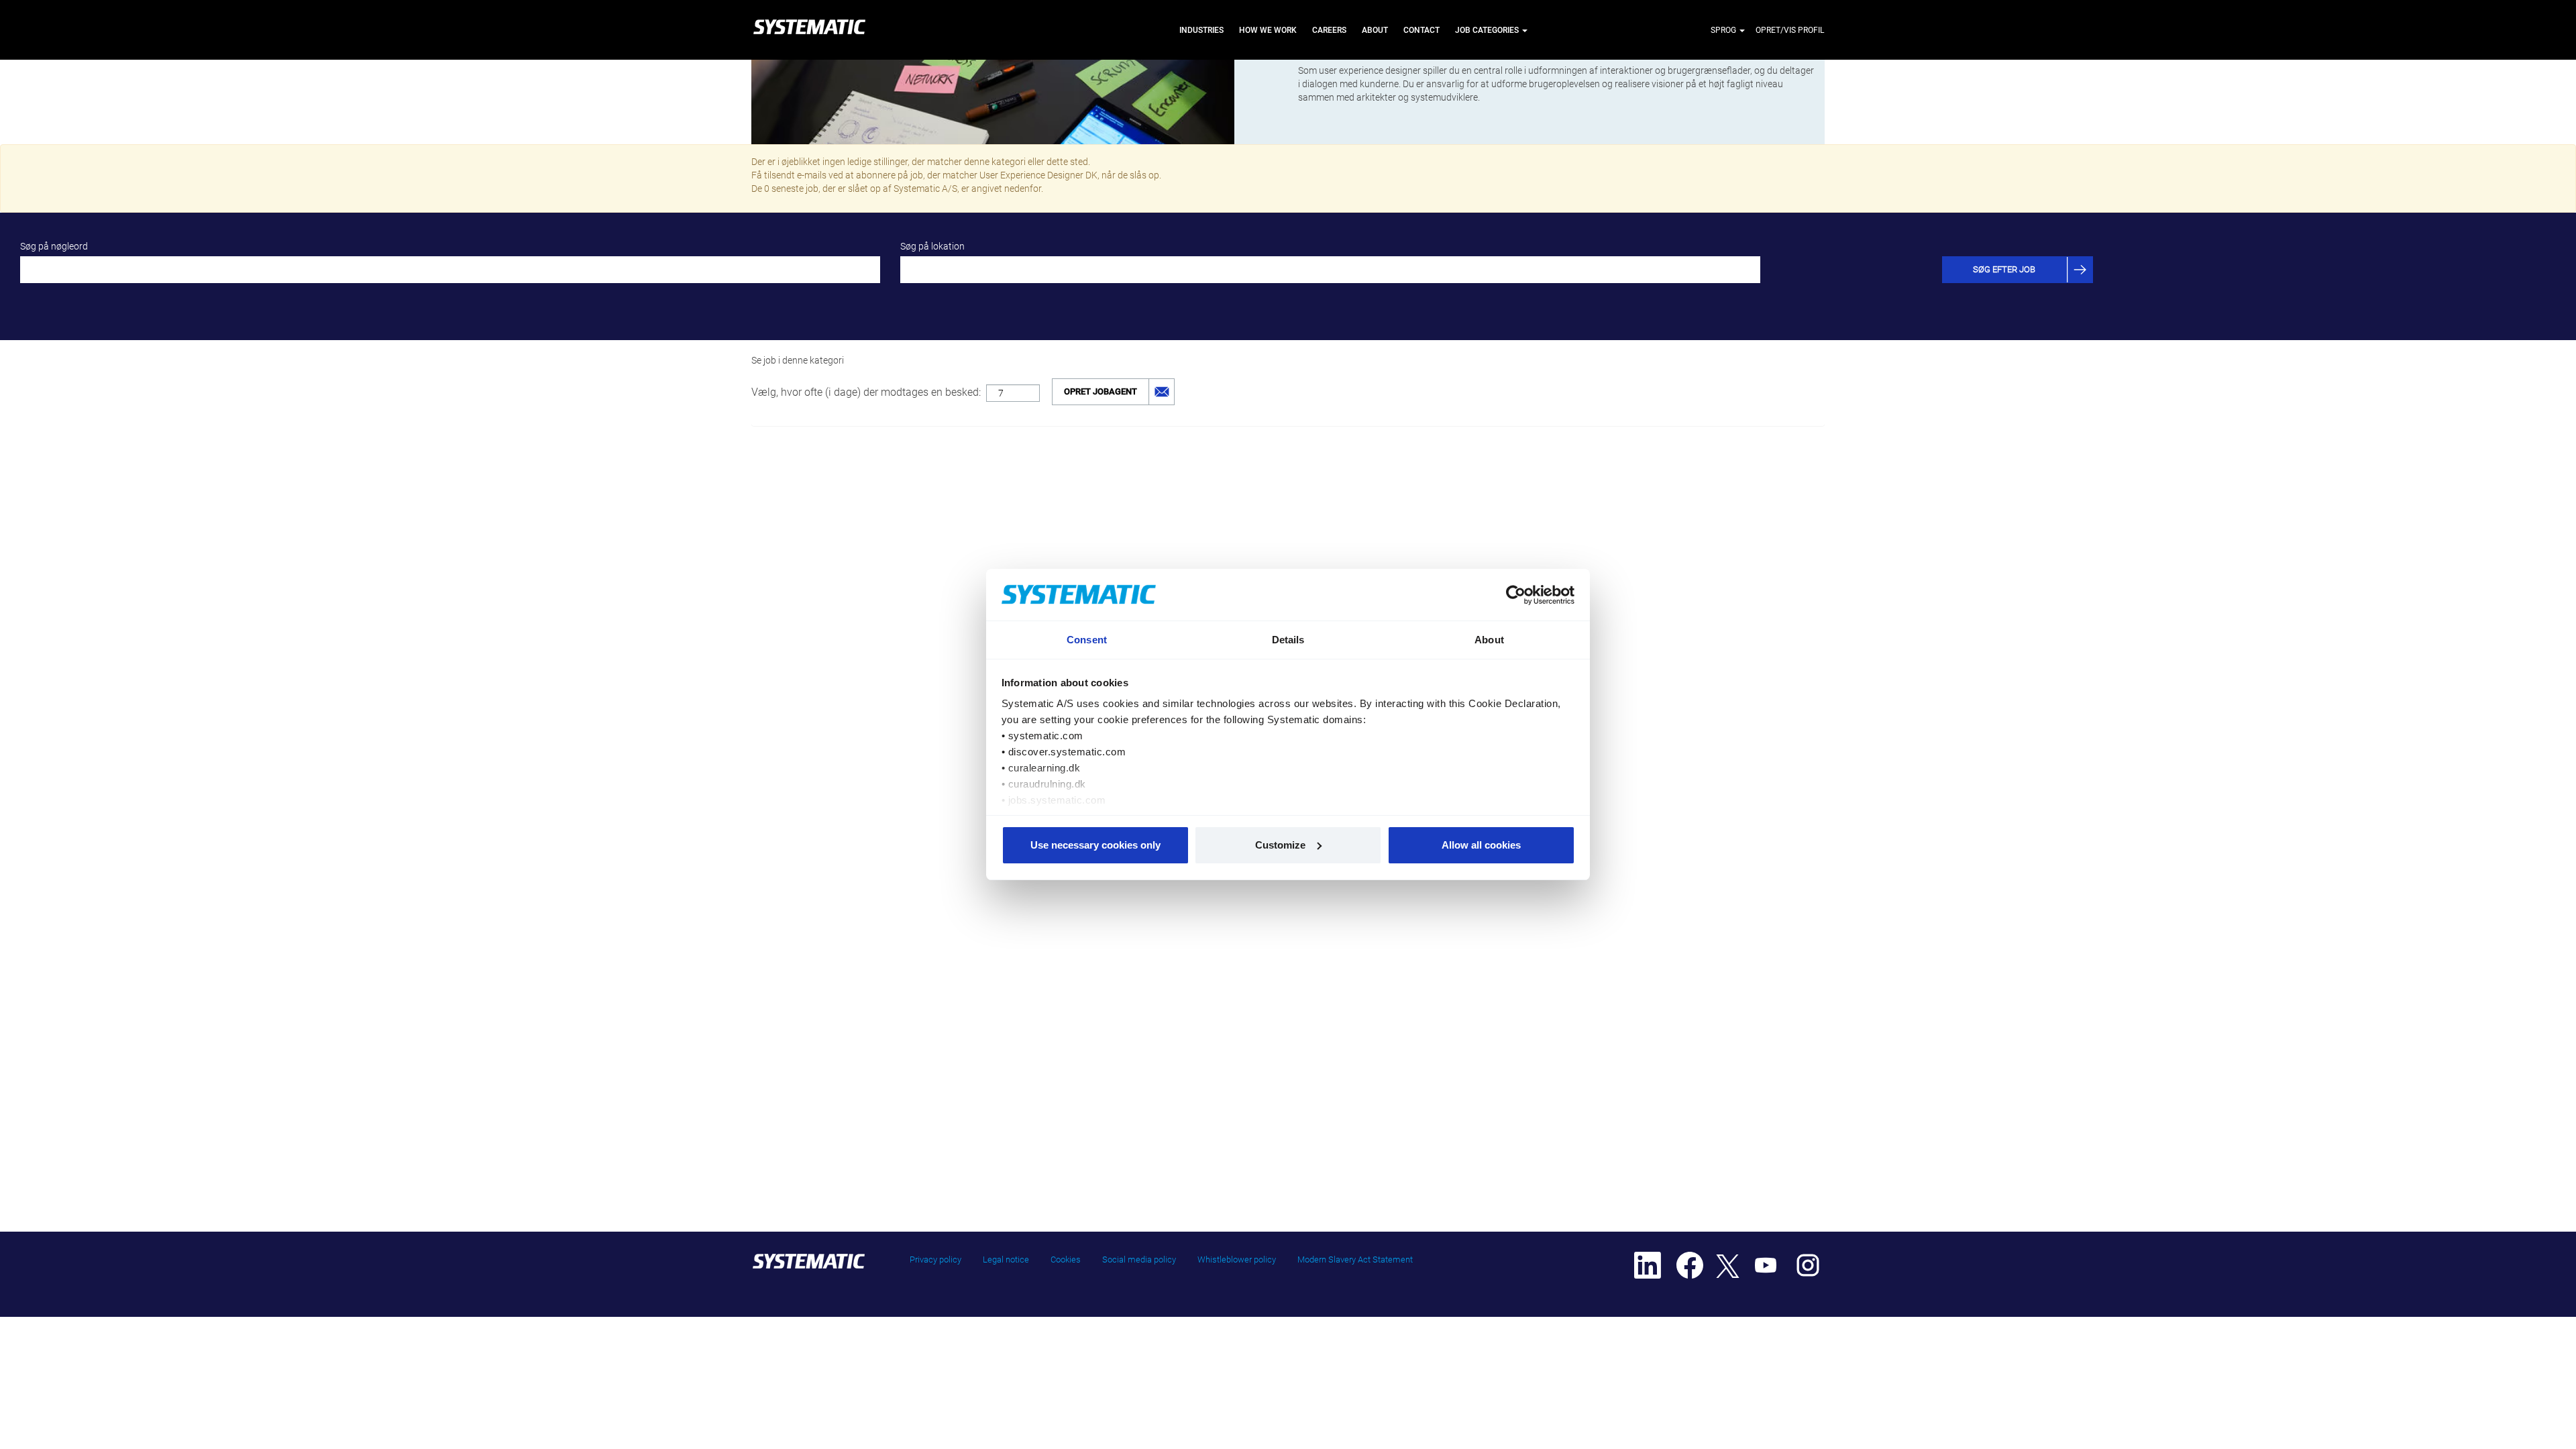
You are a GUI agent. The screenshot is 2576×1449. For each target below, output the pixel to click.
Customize (1280, 845)
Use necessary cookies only (1095, 845)
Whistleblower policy (1237, 1259)
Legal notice (1006, 1259)
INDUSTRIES (1201, 30)
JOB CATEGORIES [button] (1488, 30)
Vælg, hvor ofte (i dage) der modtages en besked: (866, 392)
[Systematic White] (809, 30)
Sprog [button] (1724, 30)
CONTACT (1421, 30)
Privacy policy (935, 1259)
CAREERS (1329, 30)
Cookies (1066, 1259)
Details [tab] (1288, 640)
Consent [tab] (1087, 640)
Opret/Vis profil (1790, 30)
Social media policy (1139, 1259)
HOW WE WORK (1268, 30)
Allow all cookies (1481, 845)
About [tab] (1489, 640)
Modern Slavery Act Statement (1355, 1259)
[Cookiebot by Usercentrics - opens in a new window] (1516, 595)
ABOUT (1375, 30)
